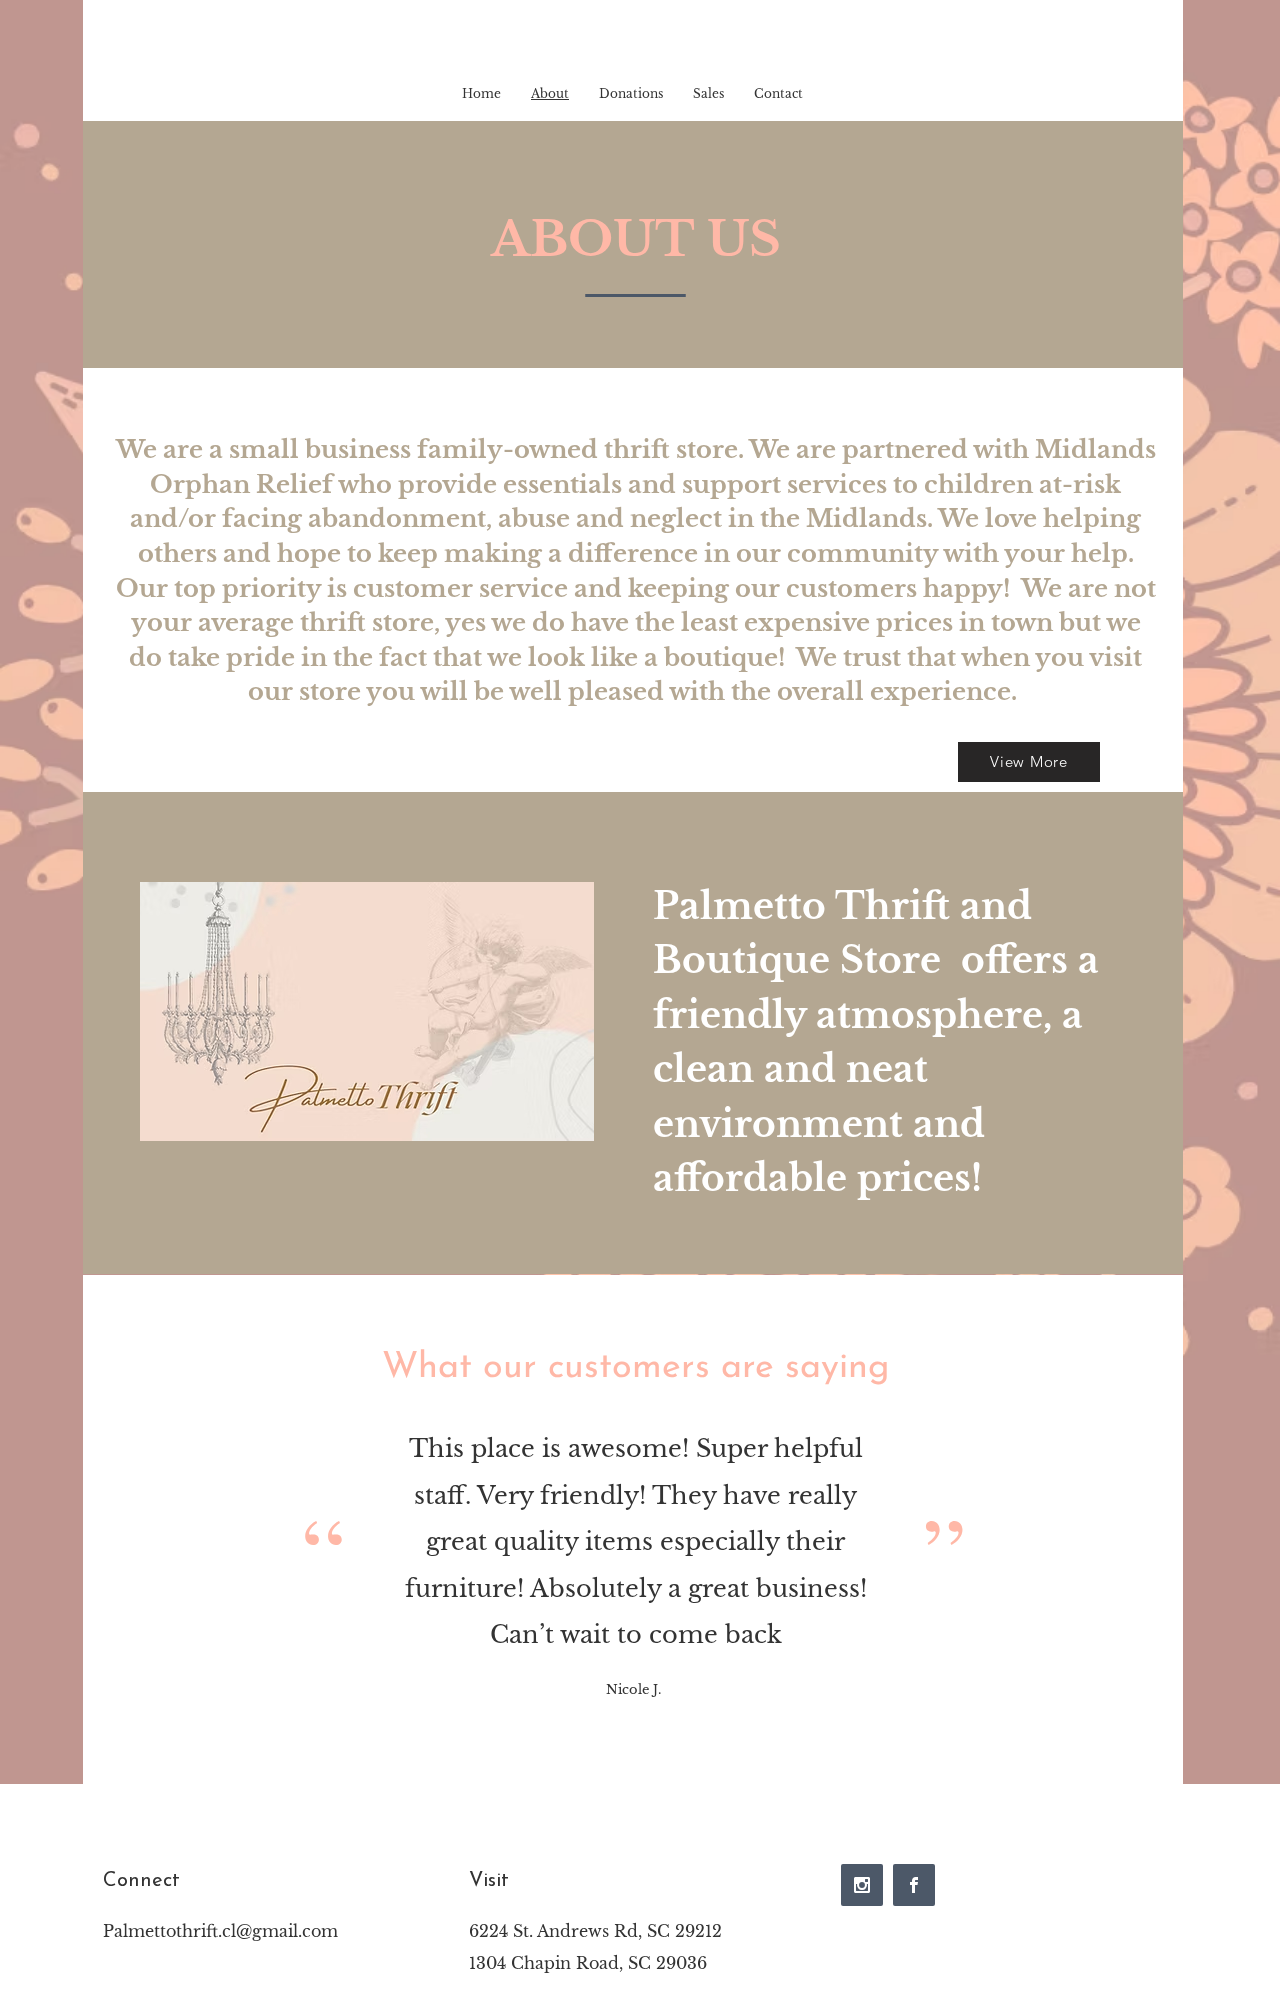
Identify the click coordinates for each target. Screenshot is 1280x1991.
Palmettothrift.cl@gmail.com (220, 1931)
